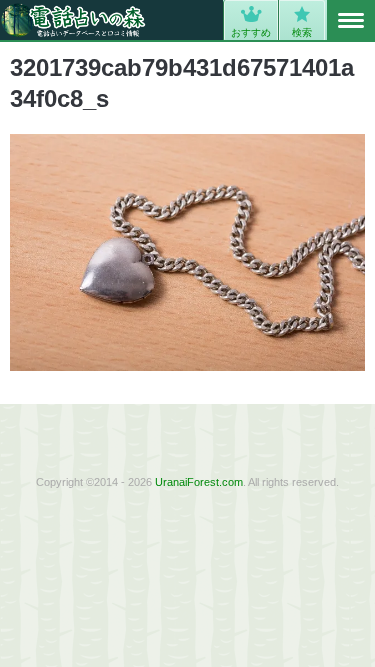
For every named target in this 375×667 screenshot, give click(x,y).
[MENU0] (351, 21)
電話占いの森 (73, 20)
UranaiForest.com (199, 482)
